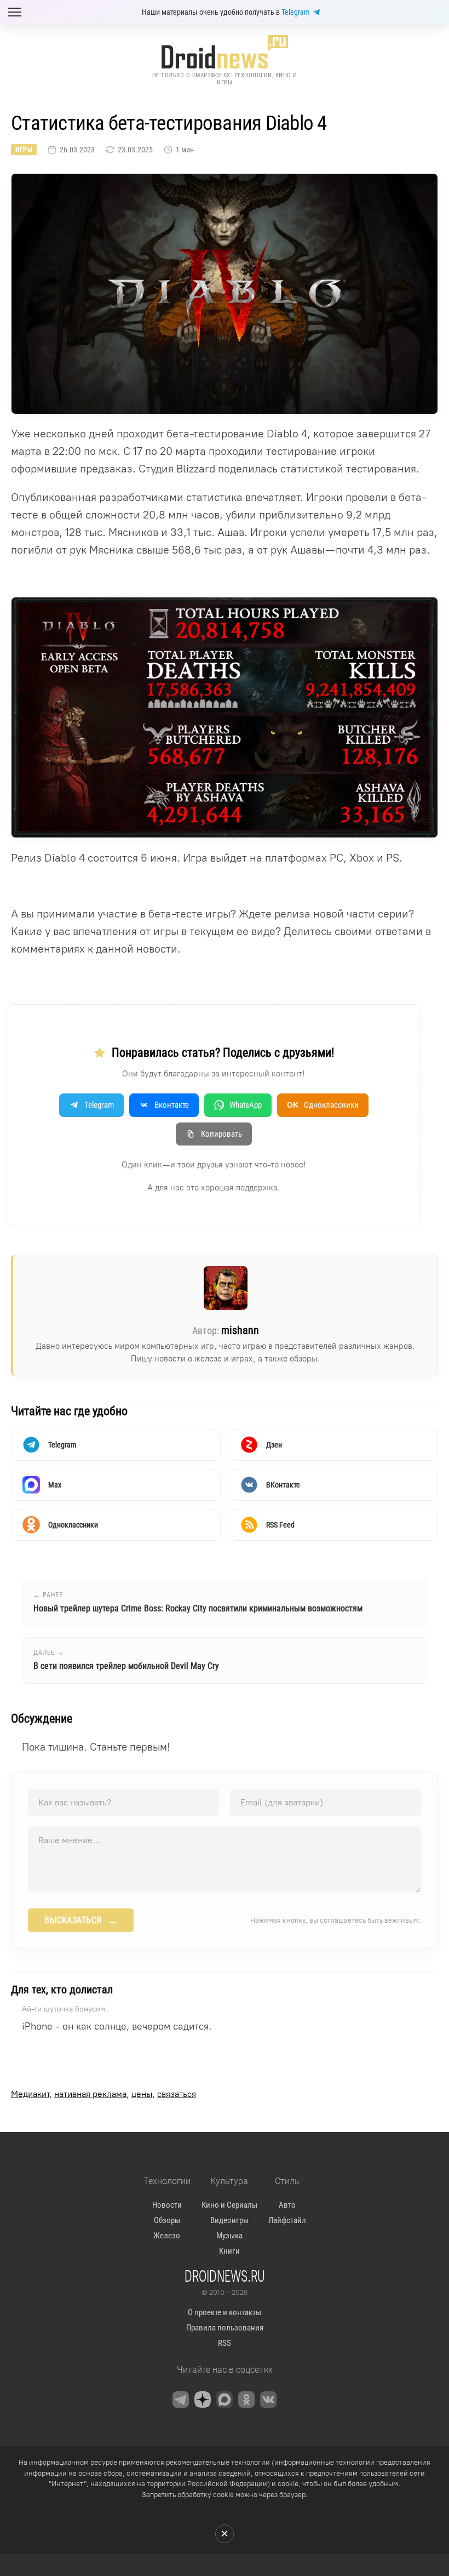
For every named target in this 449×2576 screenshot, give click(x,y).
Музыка (229, 2236)
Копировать (221, 1134)
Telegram (296, 12)
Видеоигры (229, 2220)
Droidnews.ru (225, 2276)
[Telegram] (181, 2400)
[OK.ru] (246, 2400)
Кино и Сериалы (229, 2205)
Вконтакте (172, 1105)
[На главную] (225, 52)
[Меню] (15, 12)
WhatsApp (246, 1105)
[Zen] (203, 2400)
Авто (287, 2205)
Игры (24, 150)
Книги (229, 2251)
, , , (103, 2094)
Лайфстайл (287, 2220)
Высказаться (81, 1920)
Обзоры (167, 2220)
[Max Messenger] (225, 2400)
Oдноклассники (323, 1105)
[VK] (268, 2400)
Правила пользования (225, 2328)
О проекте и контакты (225, 2312)
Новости (167, 2205)
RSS (225, 2343)
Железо (167, 2236)
